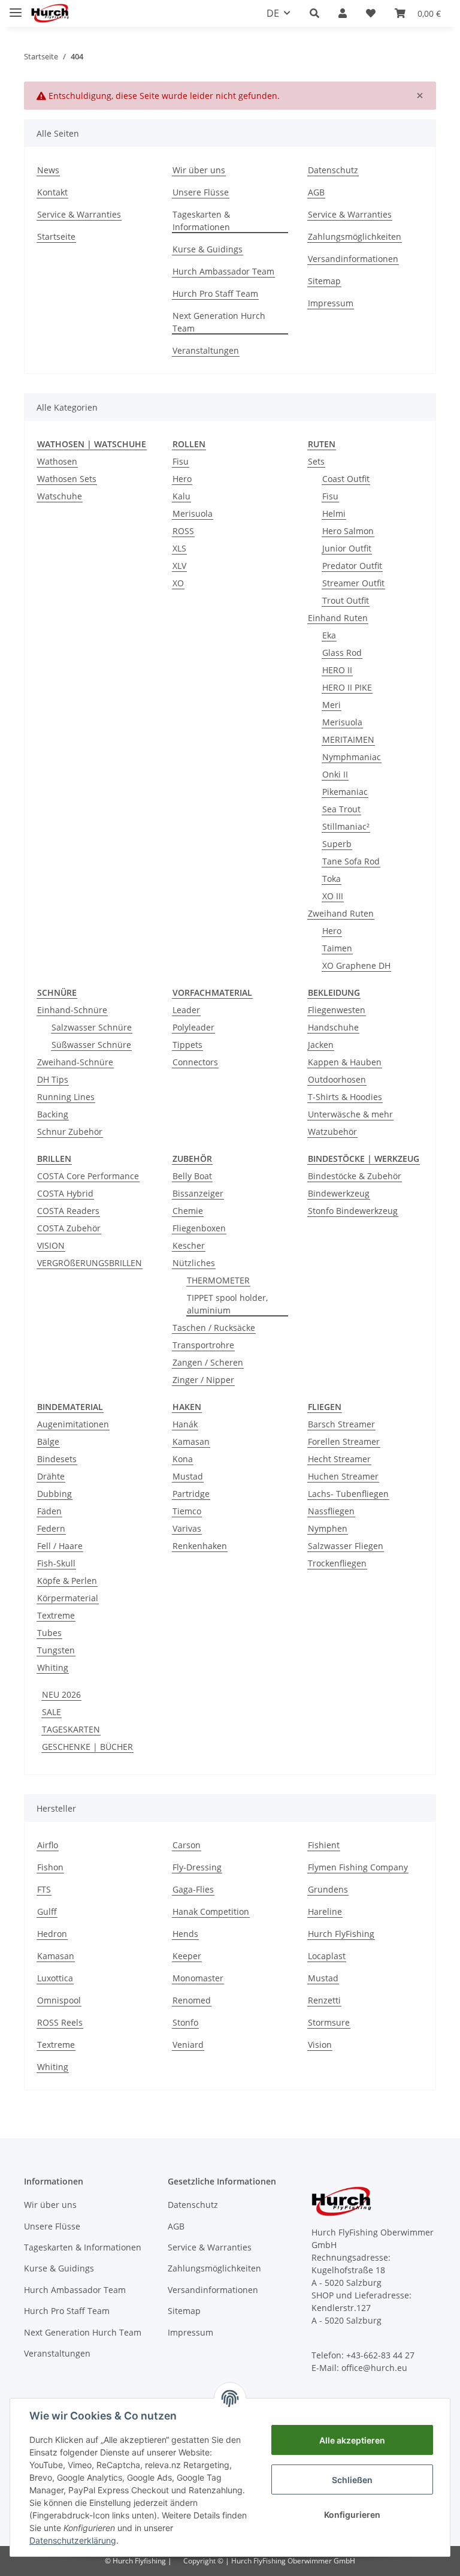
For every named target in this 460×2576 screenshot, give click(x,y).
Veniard (188, 2045)
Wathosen (57, 461)
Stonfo (185, 2022)
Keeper (187, 1956)
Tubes (49, 1633)
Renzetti (324, 2000)
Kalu (181, 496)
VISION (51, 1245)
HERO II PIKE (347, 687)
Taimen (337, 948)
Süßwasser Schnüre (91, 1045)
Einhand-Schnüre (72, 1010)
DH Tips (53, 1079)
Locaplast (327, 1956)
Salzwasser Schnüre (92, 1027)
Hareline (325, 1911)
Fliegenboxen (199, 1228)
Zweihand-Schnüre (75, 1062)
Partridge (191, 1494)
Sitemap (324, 281)
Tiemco (187, 1511)
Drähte (51, 1476)
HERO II (337, 670)
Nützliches (194, 1263)
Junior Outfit (347, 548)
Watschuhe (60, 496)
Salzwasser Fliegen (346, 1546)
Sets (316, 461)
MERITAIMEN (348, 739)
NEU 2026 (61, 1694)
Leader (186, 1010)
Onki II (335, 774)
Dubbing (55, 1494)
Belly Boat (192, 1176)
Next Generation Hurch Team (219, 322)
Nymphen (328, 1528)
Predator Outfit (352, 566)
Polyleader (193, 1027)
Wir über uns (199, 170)
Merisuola (193, 513)
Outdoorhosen (337, 1079)
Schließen (352, 2480)
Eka (329, 635)
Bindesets (57, 1459)
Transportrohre (203, 1345)
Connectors (195, 1062)
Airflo (48, 1845)
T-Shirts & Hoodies (345, 1097)
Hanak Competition (211, 1911)
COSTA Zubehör (69, 1228)
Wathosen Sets (67, 479)
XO (178, 583)
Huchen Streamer (343, 1476)
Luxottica (55, 1978)
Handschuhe (333, 1027)
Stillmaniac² (346, 826)
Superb (337, 844)
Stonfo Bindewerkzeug (353, 1211)
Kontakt (52, 192)
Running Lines (66, 1097)
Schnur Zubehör (70, 1132)
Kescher (189, 1245)
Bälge (48, 1441)
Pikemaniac (345, 792)
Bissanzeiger (198, 1193)
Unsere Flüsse (201, 192)
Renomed (192, 2000)
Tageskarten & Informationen (201, 221)
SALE (52, 1712)
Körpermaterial (68, 1598)
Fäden (49, 1511)
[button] (314, 13)
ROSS (183, 531)
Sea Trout (341, 809)
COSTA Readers (68, 1211)
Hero (182, 479)
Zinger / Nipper (203, 1380)
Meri (332, 705)
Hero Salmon (348, 531)
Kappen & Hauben (345, 1062)
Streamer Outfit (353, 583)
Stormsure (329, 2022)
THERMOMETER (218, 1280)
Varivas (187, 1528)
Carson (187, 1845)
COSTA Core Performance (88, 1176)
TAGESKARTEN (71, 1729)
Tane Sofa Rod (351, 861)
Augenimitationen (73, 1424)
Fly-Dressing (197, 1867)
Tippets (187, 1045)
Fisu (181, 461)
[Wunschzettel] (371, 13)
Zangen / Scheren (208, 1362)
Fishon (50, 1867)
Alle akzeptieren (352, 2440)
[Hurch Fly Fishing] (50, 13)
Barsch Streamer (341, 1424)
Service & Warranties (79, 214)
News (48, 170)
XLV (179, 566)
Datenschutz (333, 170)
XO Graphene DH (356, 965)
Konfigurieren (352, 2515)
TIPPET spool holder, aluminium (227, 1304)
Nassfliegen (331, 1511)
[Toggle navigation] (16, 7)
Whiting (53, 1667)
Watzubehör (332, 1132)
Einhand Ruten (338, 618)
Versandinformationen (353, 259)
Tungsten (56, 1650)
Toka (332, 879)
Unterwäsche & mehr (350, 1114)
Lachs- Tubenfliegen (348, 1494)
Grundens (328, 1889)
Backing (53, 1114)
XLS (179, 548)
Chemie (188, 1211)
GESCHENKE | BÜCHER (87, 1747)
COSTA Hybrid (65, 1193)
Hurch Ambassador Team (223, 271)
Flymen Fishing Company (358, 1867)
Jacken (321, 1045)
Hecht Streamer (339, 1459)
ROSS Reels (60, 2022)
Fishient (324, 1845)
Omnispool (59, 2000)
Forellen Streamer (344, 1441)
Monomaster (198, 1978)
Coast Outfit (346, 479)
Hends (185, 1934)
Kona (183, 1459)
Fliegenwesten (337, 1010)
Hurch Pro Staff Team (215, 293)
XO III (333, 896)
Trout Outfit (346, 600)
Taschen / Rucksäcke (214, 1328)
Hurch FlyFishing (341, 1934)
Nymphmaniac (352, 757)
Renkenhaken (200, 1546)
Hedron (52, 1934)
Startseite (56, 236)
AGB (316, 192)
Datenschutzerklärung (73, 2540)
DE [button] (273, 13)
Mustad (188, 1476)
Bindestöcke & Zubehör (355, 1176)
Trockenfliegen (337, 1563)
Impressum (331, 303)
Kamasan (191, 1441)
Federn (51, 1528)
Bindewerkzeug (339, 1193)
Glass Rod (342, 653)
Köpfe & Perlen (67, 1581)
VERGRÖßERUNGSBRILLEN (90, 1263)
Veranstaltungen (206, 350)
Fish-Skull (56, 1563)
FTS (44, 1889)
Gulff (47, 1911)
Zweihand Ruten (341, 913)
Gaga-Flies (193, 1889)
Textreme (56, 1615)
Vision (320, 2045)
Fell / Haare (60, 1546)
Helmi (334, 513)
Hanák (185, 1424)
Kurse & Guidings (208, 249)
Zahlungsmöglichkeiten (355, 236)
